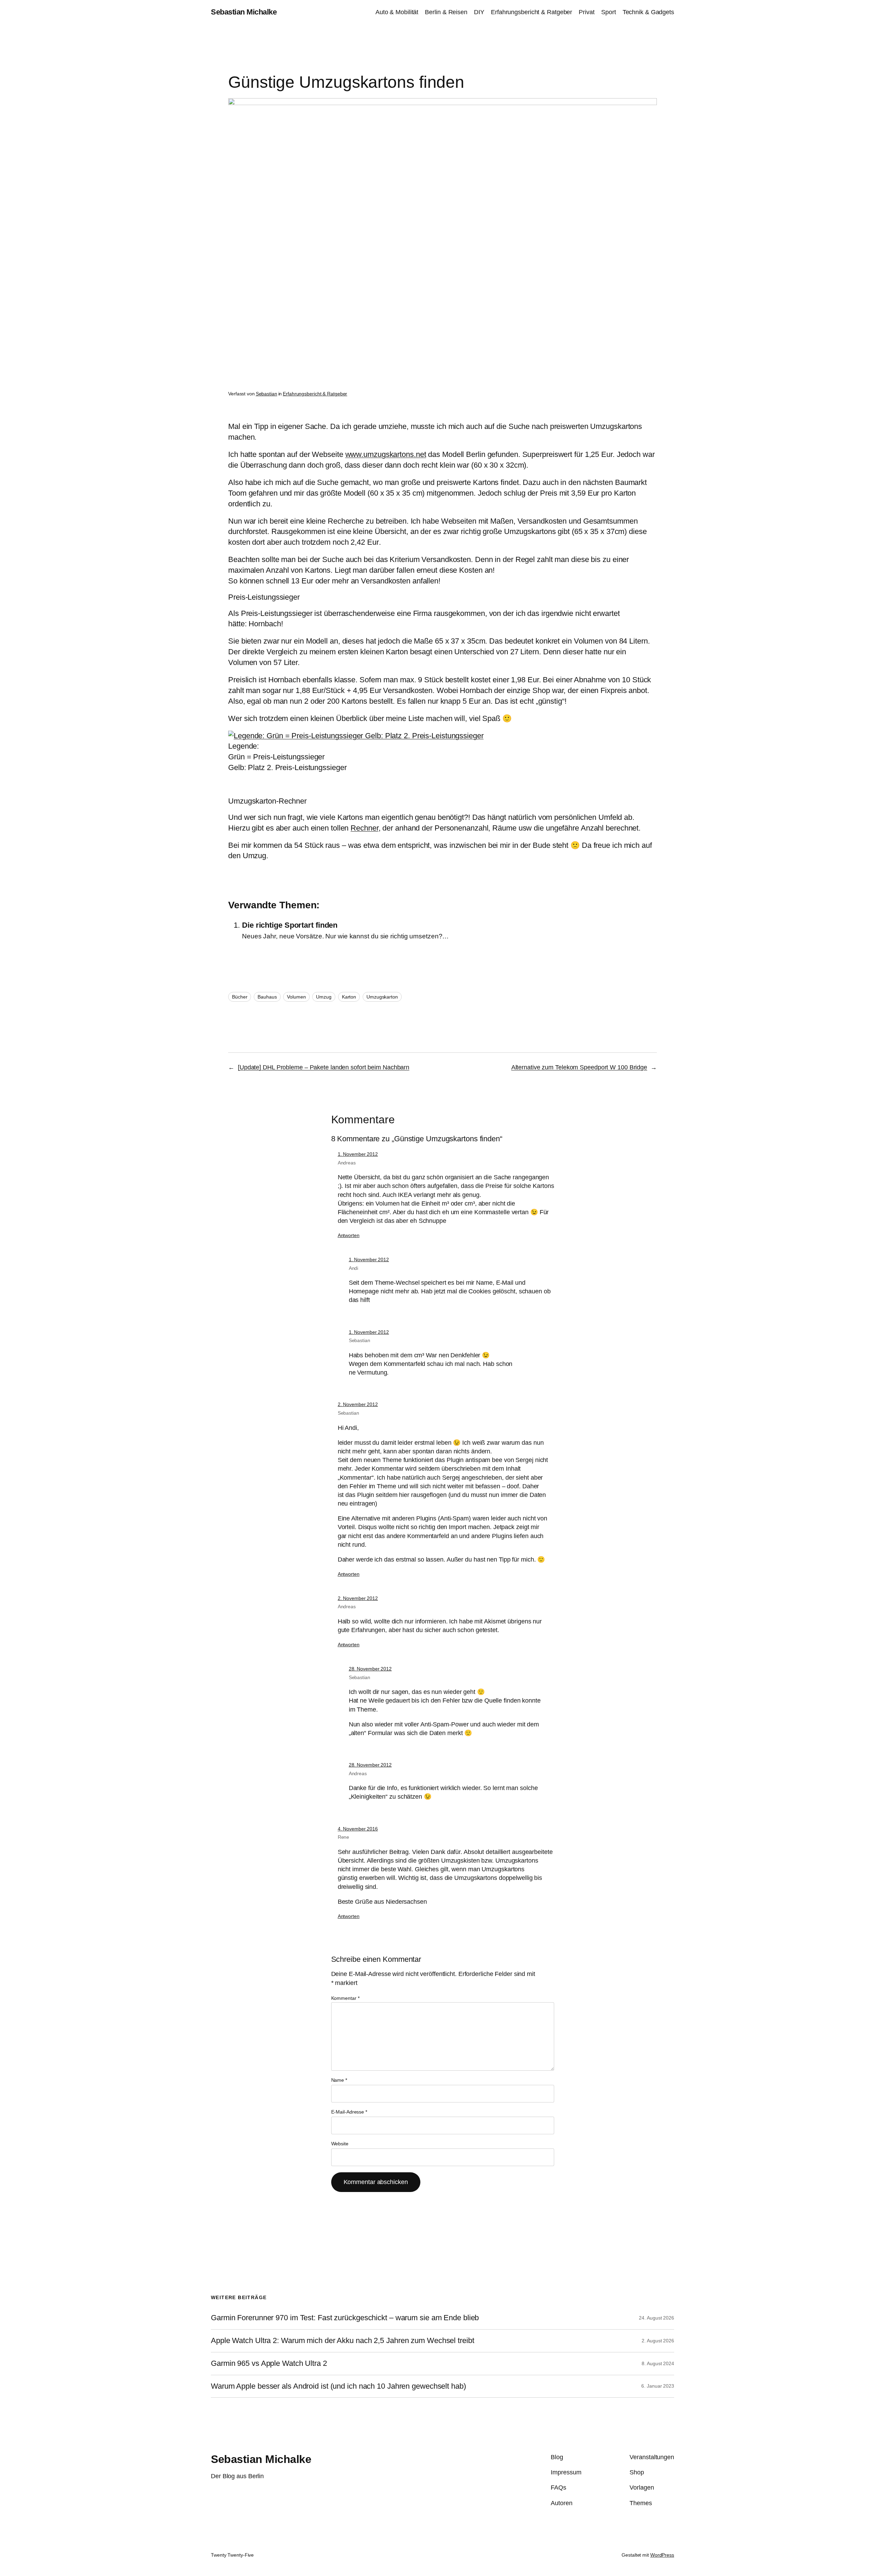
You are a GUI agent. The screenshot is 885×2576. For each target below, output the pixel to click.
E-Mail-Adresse (349, 2112)
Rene (344, 1837)
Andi (354, 1268)
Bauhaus (267, 997)
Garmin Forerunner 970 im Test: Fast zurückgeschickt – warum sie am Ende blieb (345, 2318)
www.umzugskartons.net (386, 454)
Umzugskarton (382, 997)
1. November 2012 (358, 1154)
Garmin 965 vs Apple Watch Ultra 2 (269, 2363)
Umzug (324, 997)
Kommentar (345, 1998)
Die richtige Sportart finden (290, 925)
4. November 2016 (358, 1829)
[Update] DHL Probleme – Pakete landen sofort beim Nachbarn (324, 1067)
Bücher (240, 997)
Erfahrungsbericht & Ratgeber (315, 394)
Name (339, 2080)
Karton (349, 997)
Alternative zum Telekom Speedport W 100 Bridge (579, 1067)
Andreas (347, 1163)
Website (340, 2144)
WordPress (662, 2555)
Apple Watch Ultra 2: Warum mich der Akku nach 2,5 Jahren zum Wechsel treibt (343, 2341)
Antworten (349, 1235)
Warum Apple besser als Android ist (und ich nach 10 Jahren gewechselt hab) (338, 2386)
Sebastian (267, 394)
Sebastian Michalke (244, 12)
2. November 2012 (358, 1404)
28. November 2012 (370, 1669)
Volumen (296, 997)
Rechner (364, 828)
